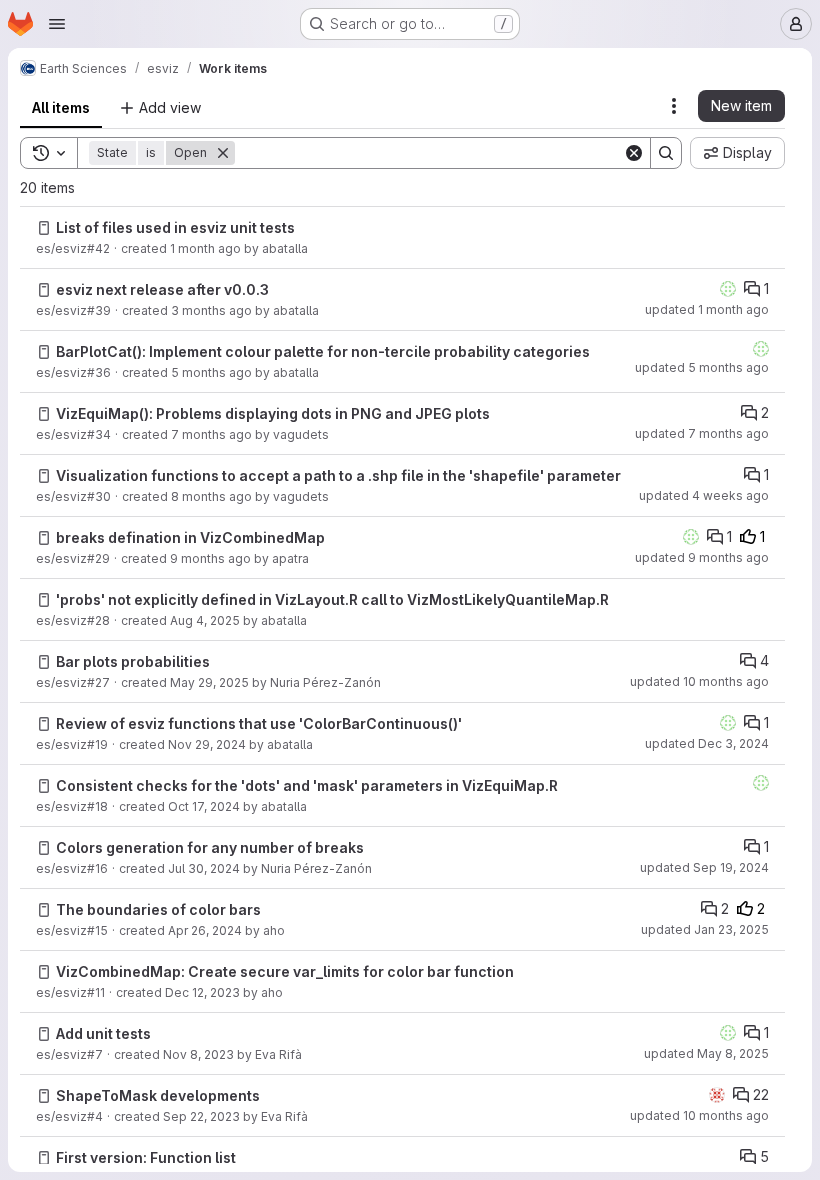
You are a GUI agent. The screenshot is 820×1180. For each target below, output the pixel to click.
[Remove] (223, 153)
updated (707, 309)
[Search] (666, 153)
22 (761, 1094)
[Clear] (634, 153)
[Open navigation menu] (57, 24)
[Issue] (44, 228)
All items (61, 107)
